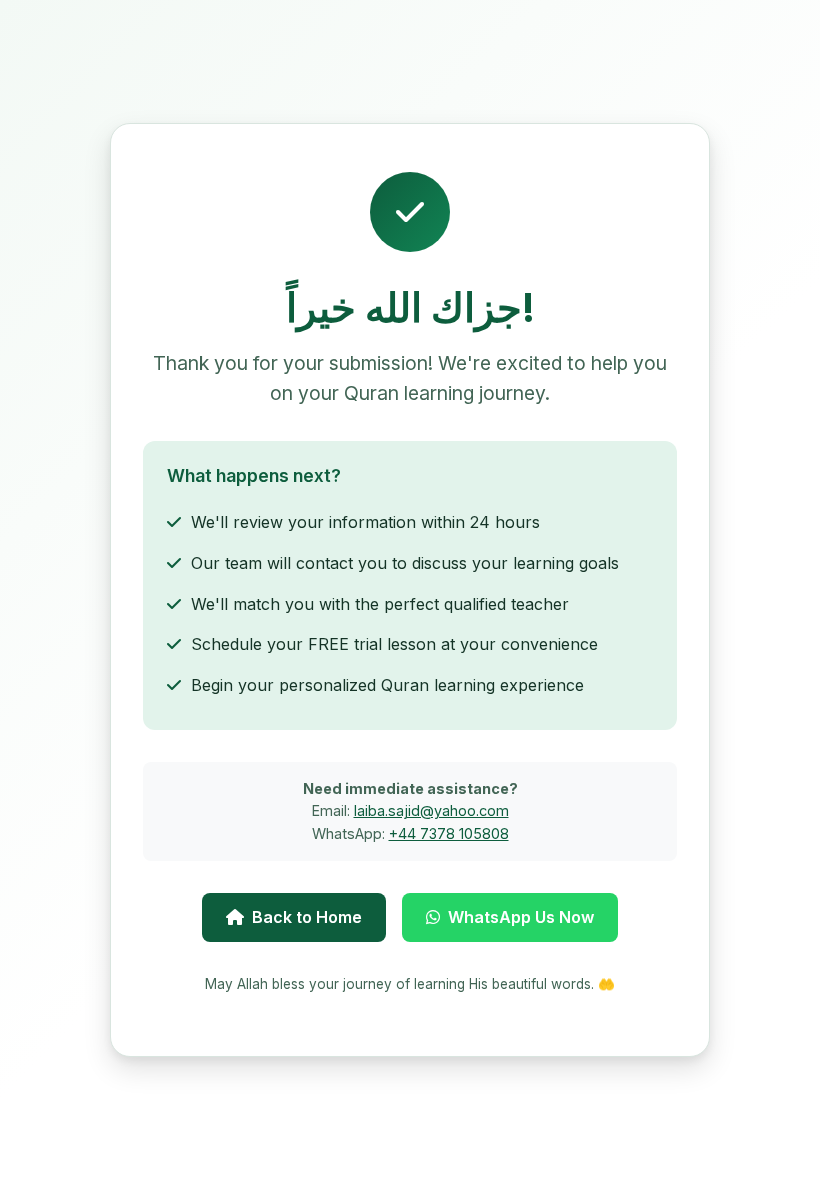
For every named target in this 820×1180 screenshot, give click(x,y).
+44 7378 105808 (449, 833)
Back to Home (307, 917)
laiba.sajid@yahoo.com (431, 810)
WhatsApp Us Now (521, 917)
